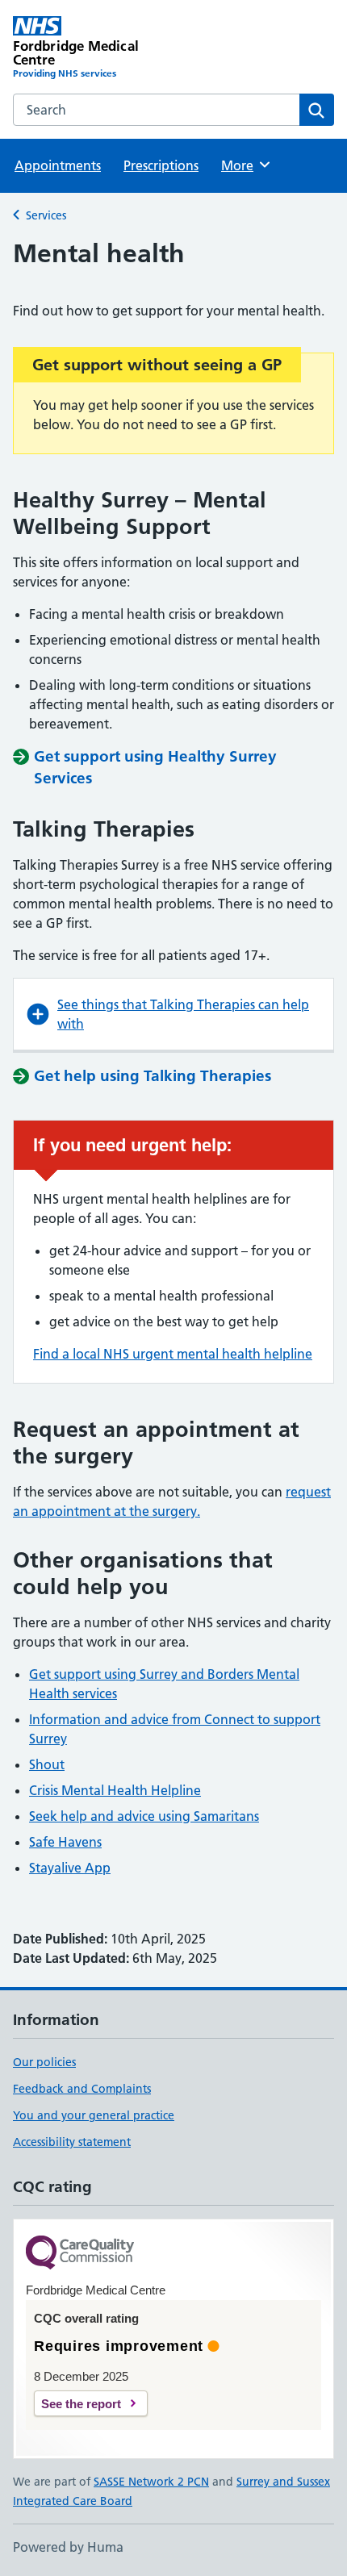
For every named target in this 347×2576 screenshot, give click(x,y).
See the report (81, 2404)
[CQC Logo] (80, 2254)
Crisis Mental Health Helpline (115, 1790)
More (245, 165)
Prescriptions (161, 165)
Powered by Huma (68, 2547)
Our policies (44, 2062)
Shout (47, 1764)
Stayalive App (70, 1868)
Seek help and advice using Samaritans (144, 1816)
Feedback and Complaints (82, 2089)
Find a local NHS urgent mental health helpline (173, 1354)
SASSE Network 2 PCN (151, 2482)
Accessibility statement (72, 2142)
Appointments (58, 165)
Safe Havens (65, 1842)
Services (46, 215)
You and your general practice (94, 2115)
